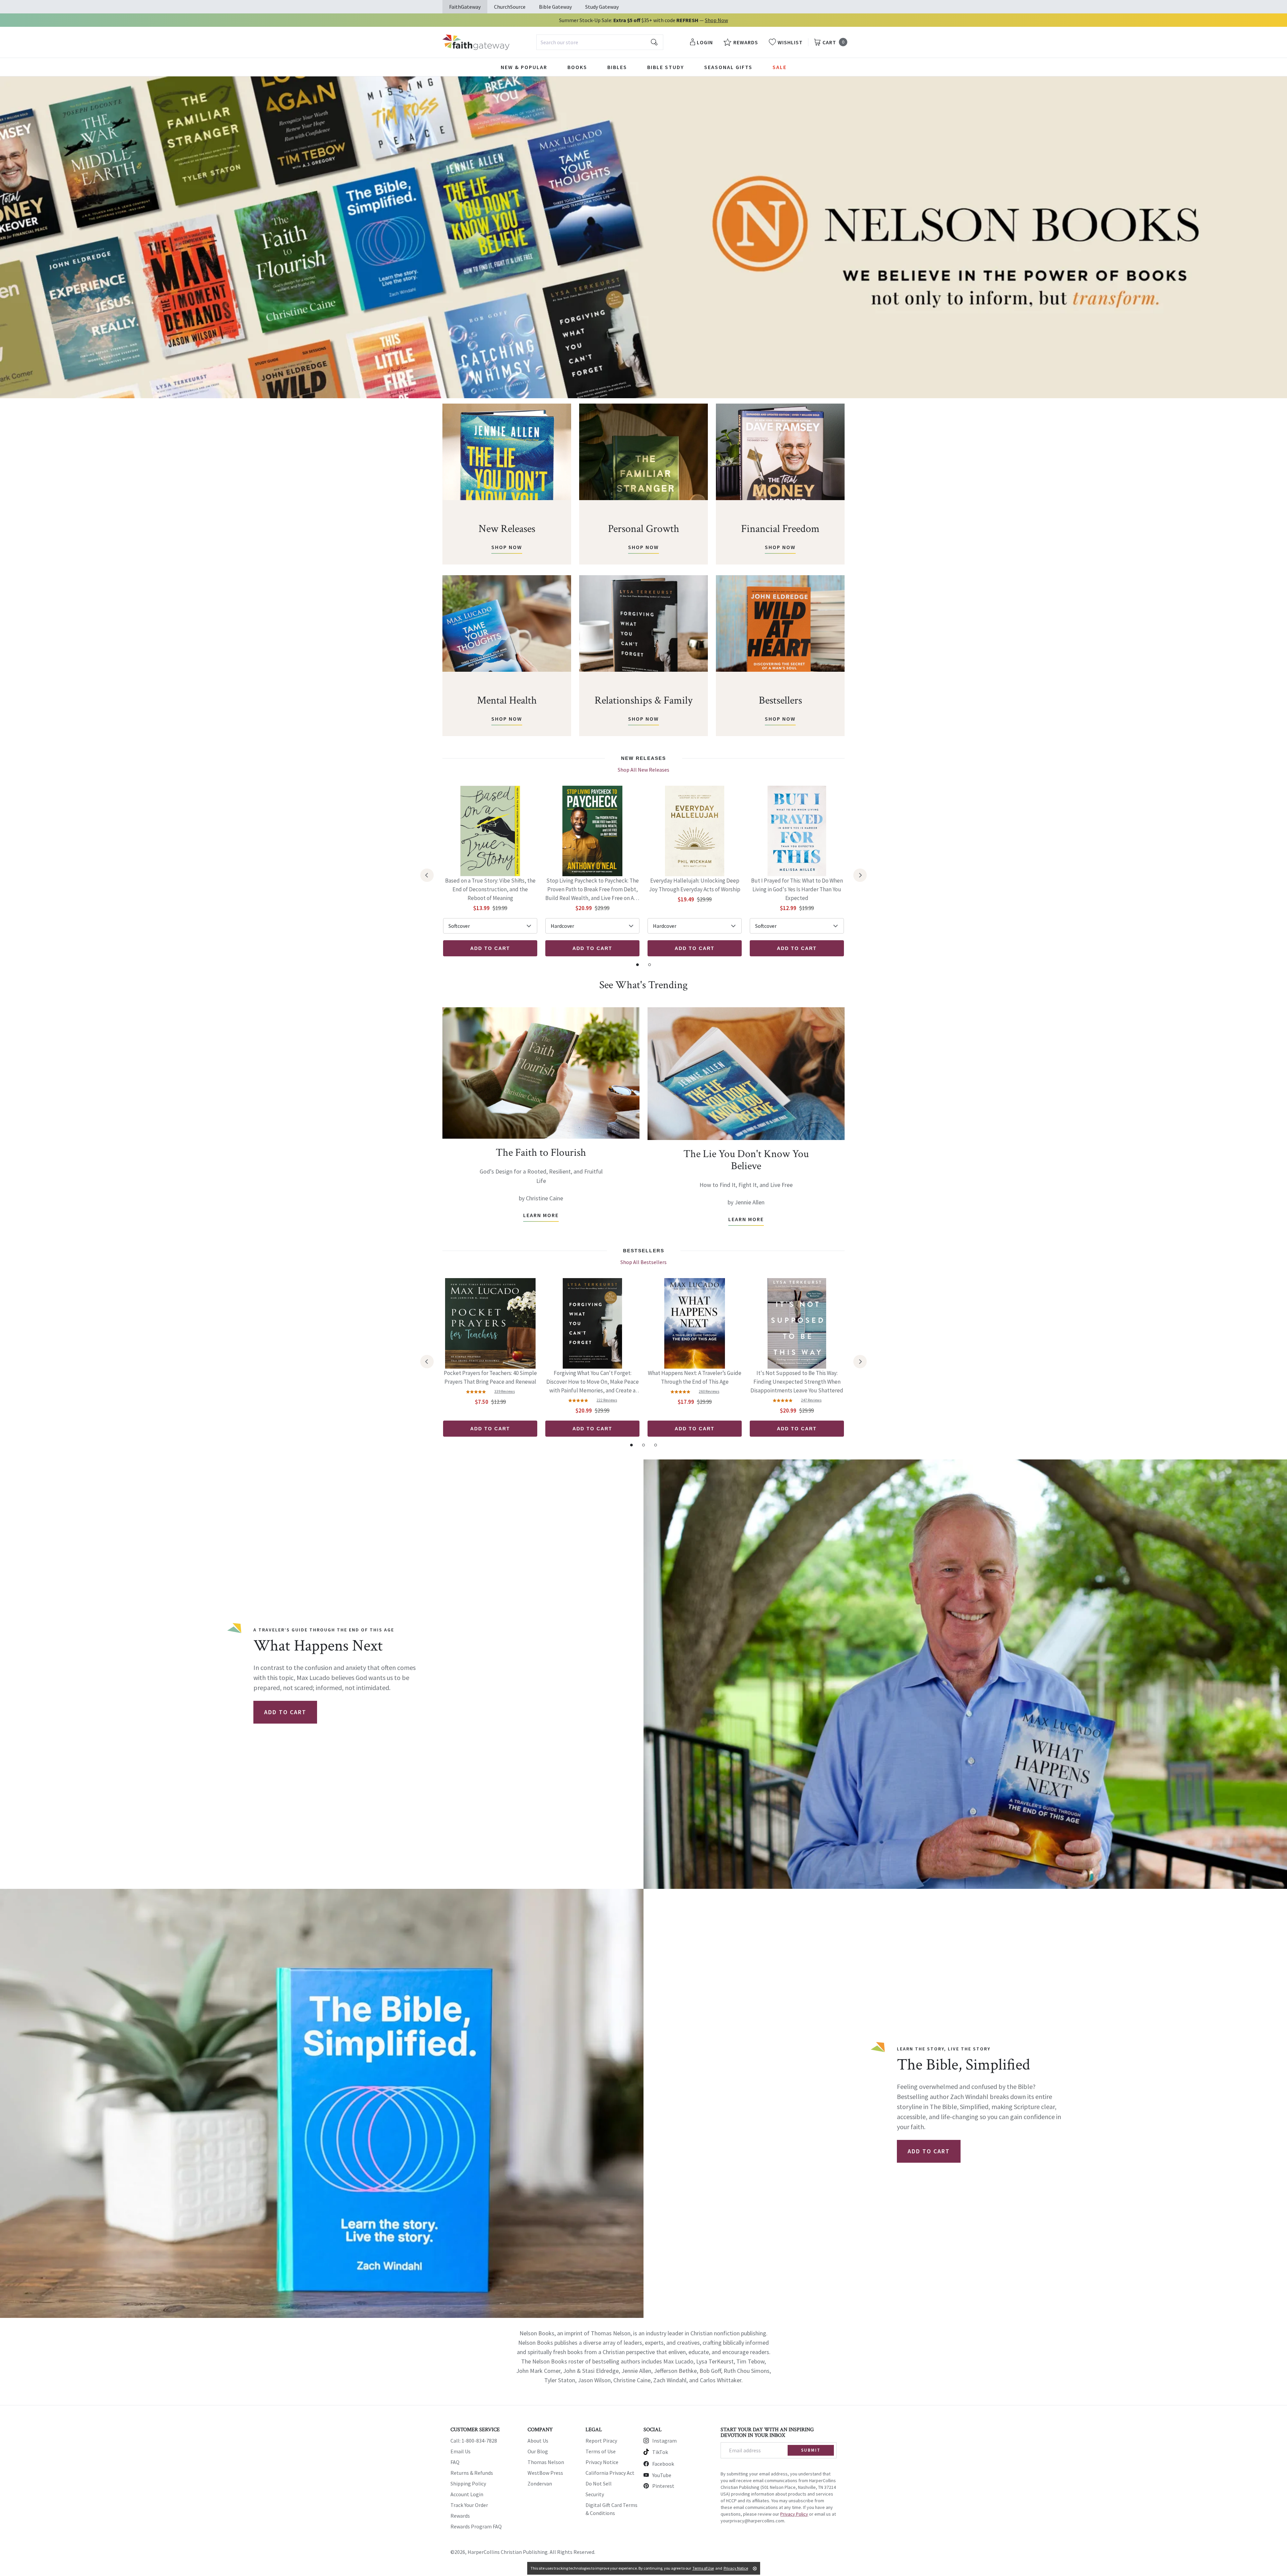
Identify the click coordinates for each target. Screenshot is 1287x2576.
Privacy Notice (602, 2462)
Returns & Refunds (472, 2473)
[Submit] (654, 42)
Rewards (460, 2516)
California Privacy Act (610, 2473)
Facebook (663, 2464)
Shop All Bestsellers (643, 1262)
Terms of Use (601, 2451)
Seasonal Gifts (728, 67)
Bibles (617, 67)
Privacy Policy (794, 2514)
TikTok (660, 2452)
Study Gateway (602, 7)
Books (577, 67)
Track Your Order (469, 2505)
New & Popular (524, 67)
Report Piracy (601, 2441)
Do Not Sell (599, 2483)
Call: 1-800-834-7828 (474, 2441)
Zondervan (540, 2483)
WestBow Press (545, 2473)
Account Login (467, 2494)
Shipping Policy (468, 2483)
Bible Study (666, 67)
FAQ (455, 2462)
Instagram (664, 2441)
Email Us (461, 2451)
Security (595, 2494)
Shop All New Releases (643, 770)
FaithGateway (465, 7)
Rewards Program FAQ (476, 2526)
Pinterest (663, 2486)
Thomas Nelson (546, 2462)
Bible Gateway (555, 7)
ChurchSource (510, 7)
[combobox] (600, 42)
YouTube (662, 2475)
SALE (780, 67)
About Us (538, 2441)
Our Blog (538, 2451)
